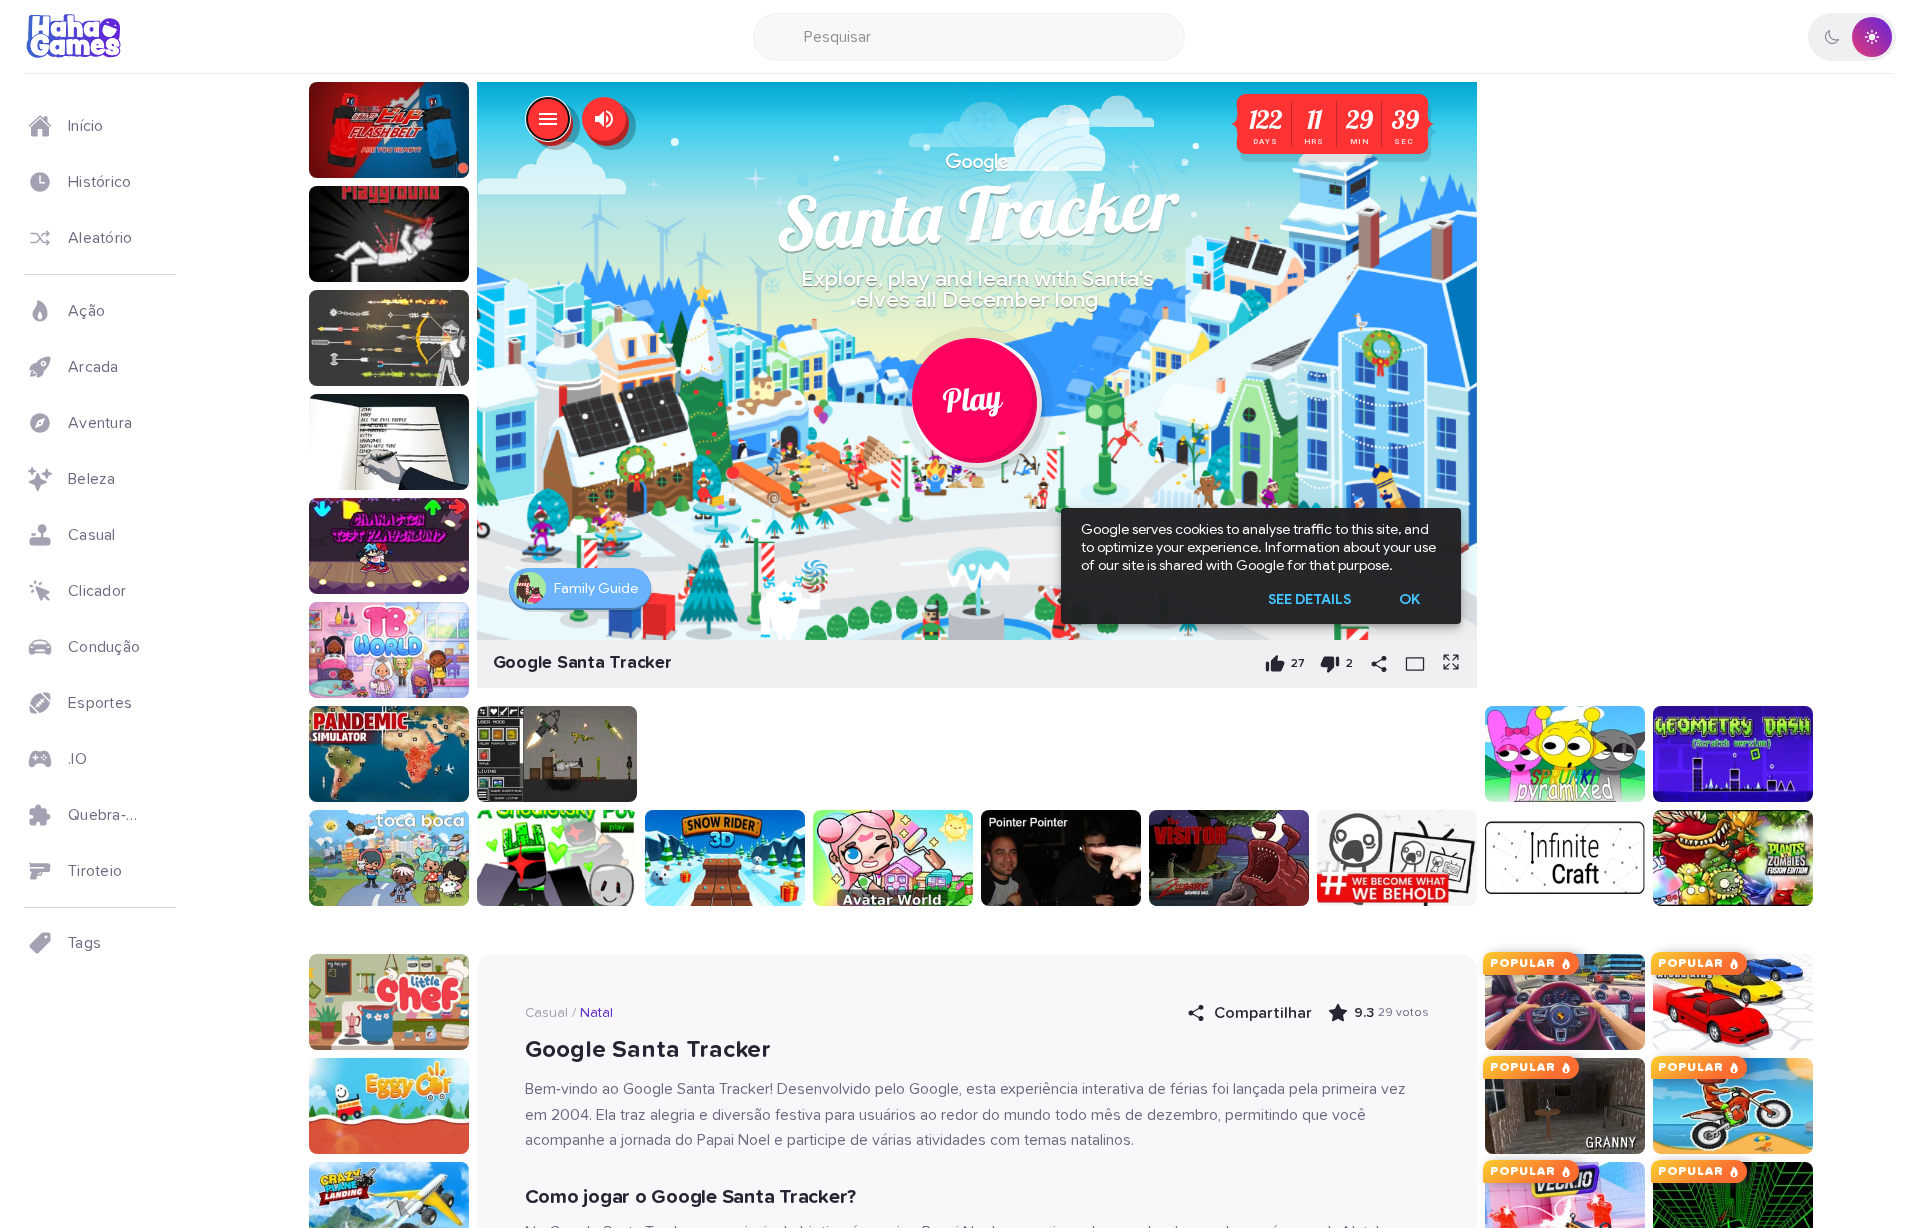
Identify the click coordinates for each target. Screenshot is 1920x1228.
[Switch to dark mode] (1852, 37)
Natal (596, 1013)
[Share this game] (1379, 664)
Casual (546, 1013)
